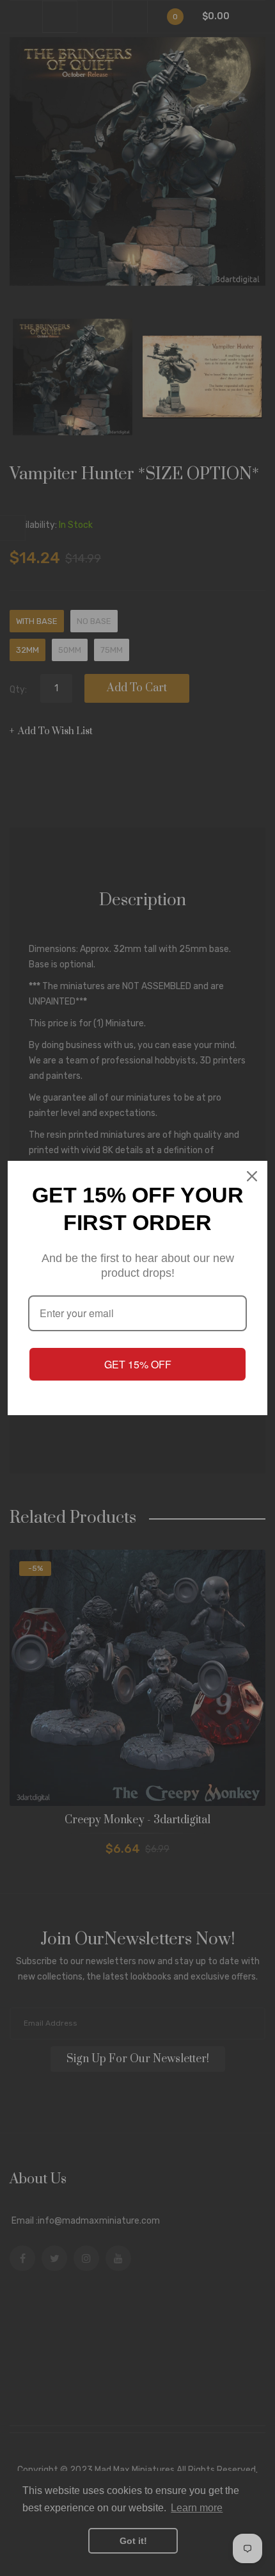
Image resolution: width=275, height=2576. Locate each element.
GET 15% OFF (138, 1364)
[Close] (252, 1176)
